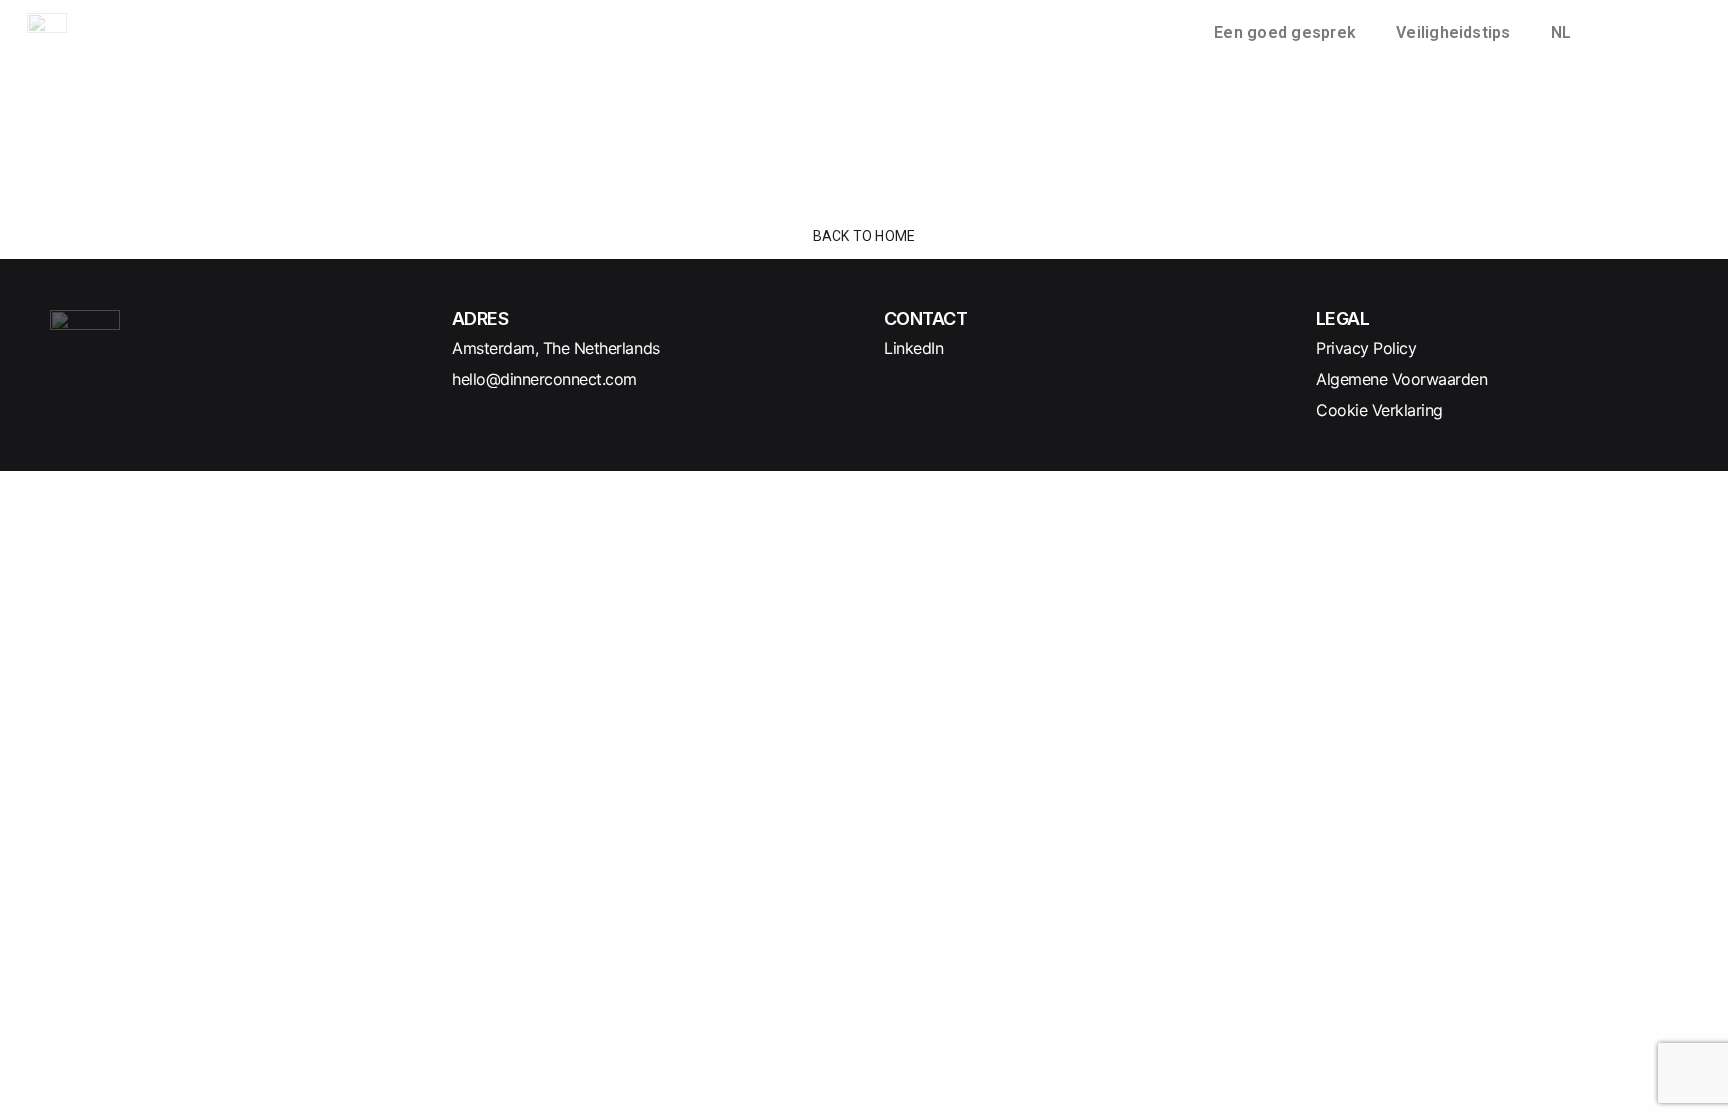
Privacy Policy (1366, 348)
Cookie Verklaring (1379, 410)
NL (1561, 32)
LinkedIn (913, 348)
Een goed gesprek (1285, 32)
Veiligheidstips (1453, 32)
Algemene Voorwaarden (1401, 379)
